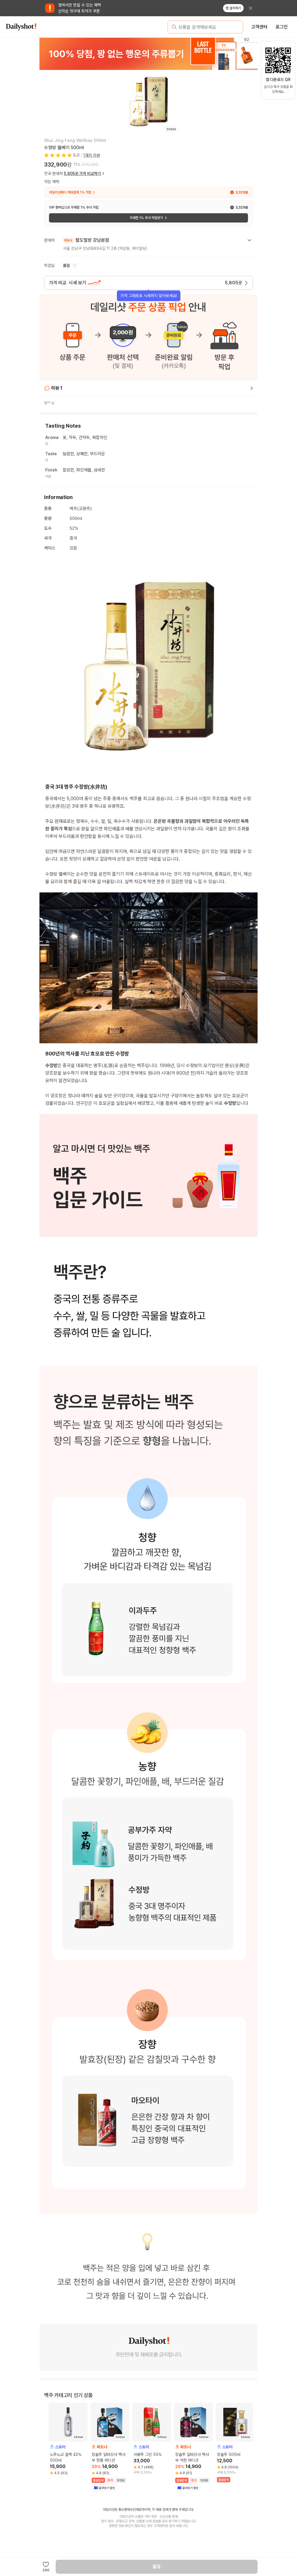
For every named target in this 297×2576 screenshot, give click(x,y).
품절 (157, 2567)
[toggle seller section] (249, 240)
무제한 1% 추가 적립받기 (146, 218)
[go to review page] (252, 388)
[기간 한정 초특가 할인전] (148, 54)
